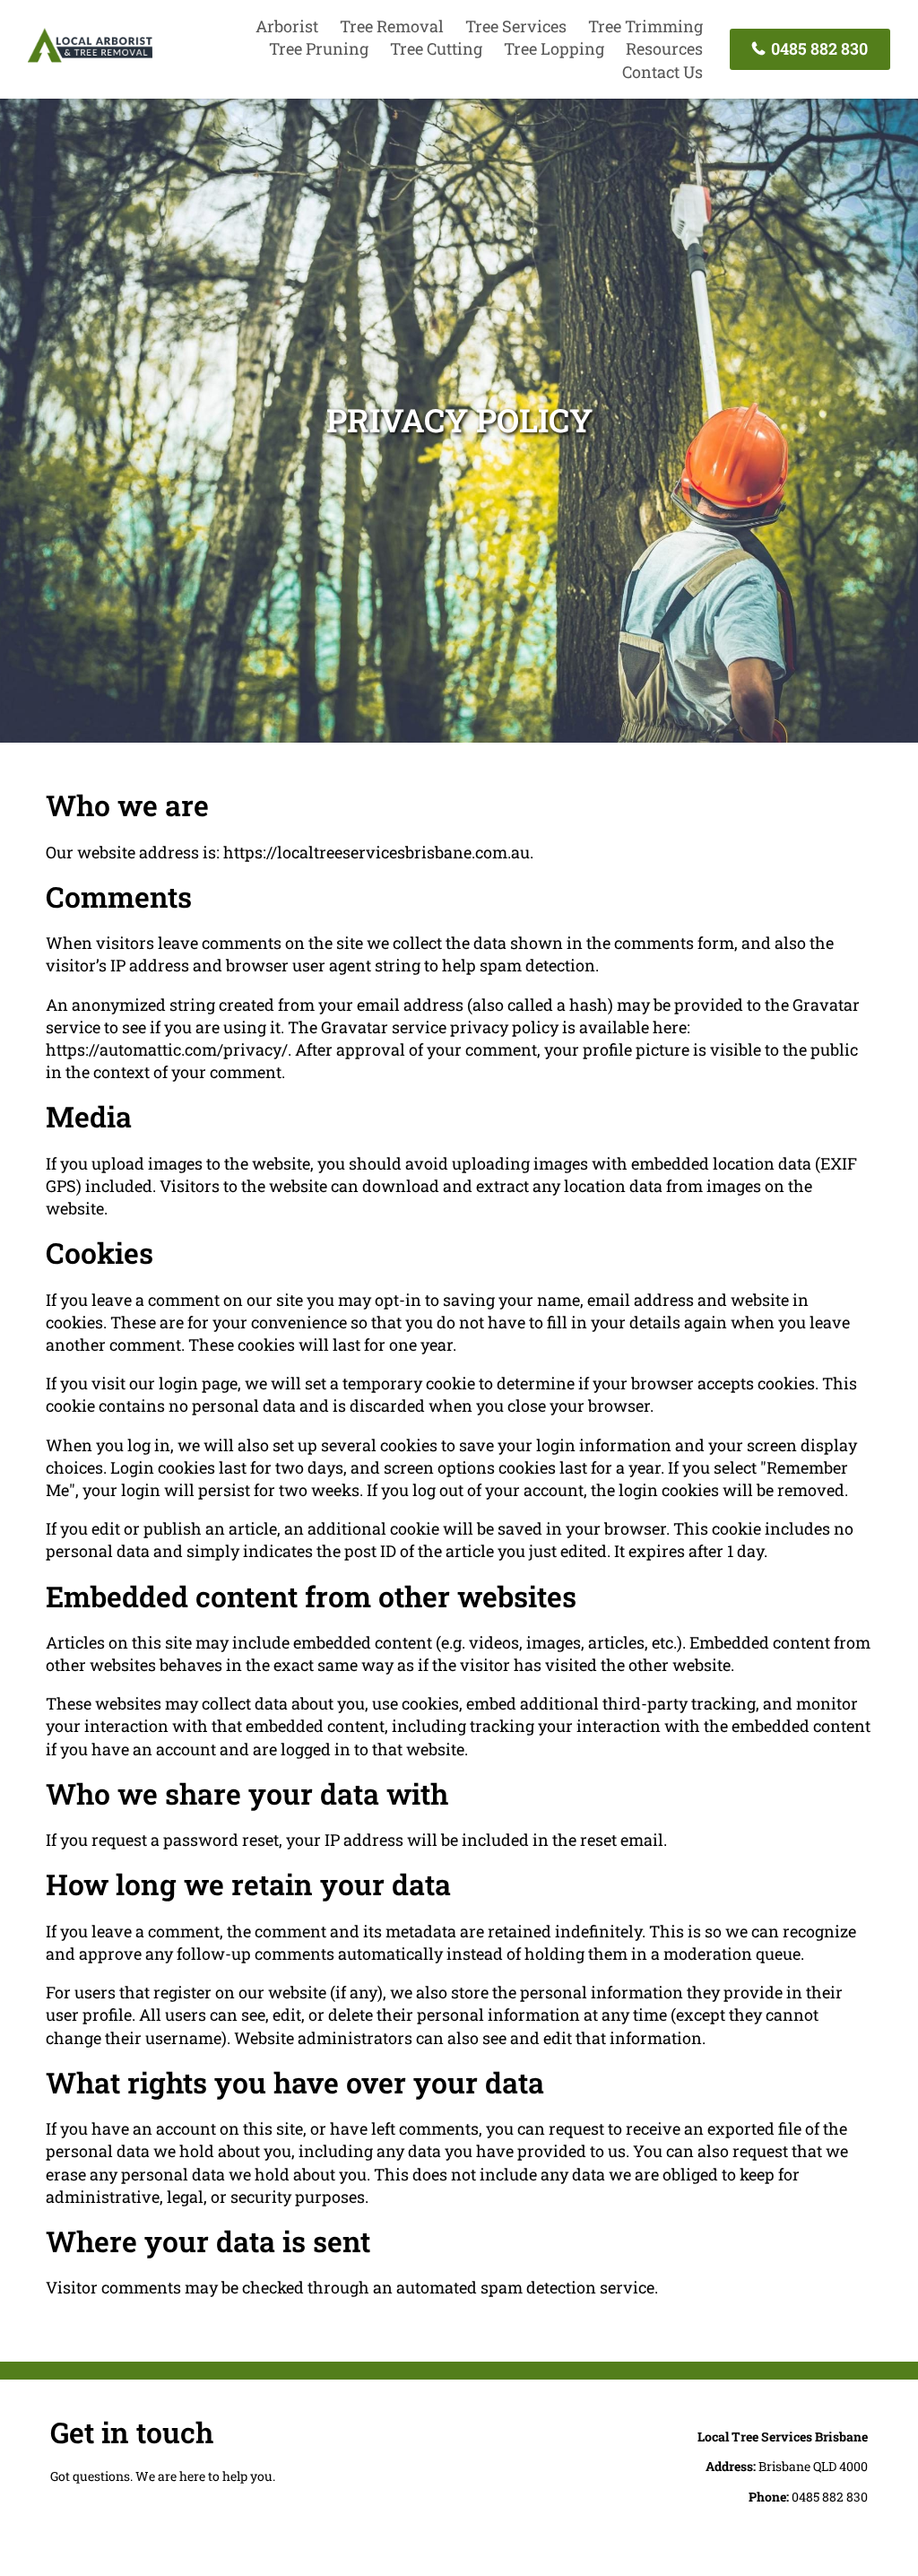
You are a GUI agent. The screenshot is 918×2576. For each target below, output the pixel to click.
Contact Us (663, 72)
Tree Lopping (554, 48)
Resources (664, 48)
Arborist (287, 26)
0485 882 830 (818, 48)
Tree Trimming (645, 26)
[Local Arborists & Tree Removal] (90, 59)
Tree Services (516, 26)
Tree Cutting (436, 48)
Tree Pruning (319, 48)
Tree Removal (392, 26)
